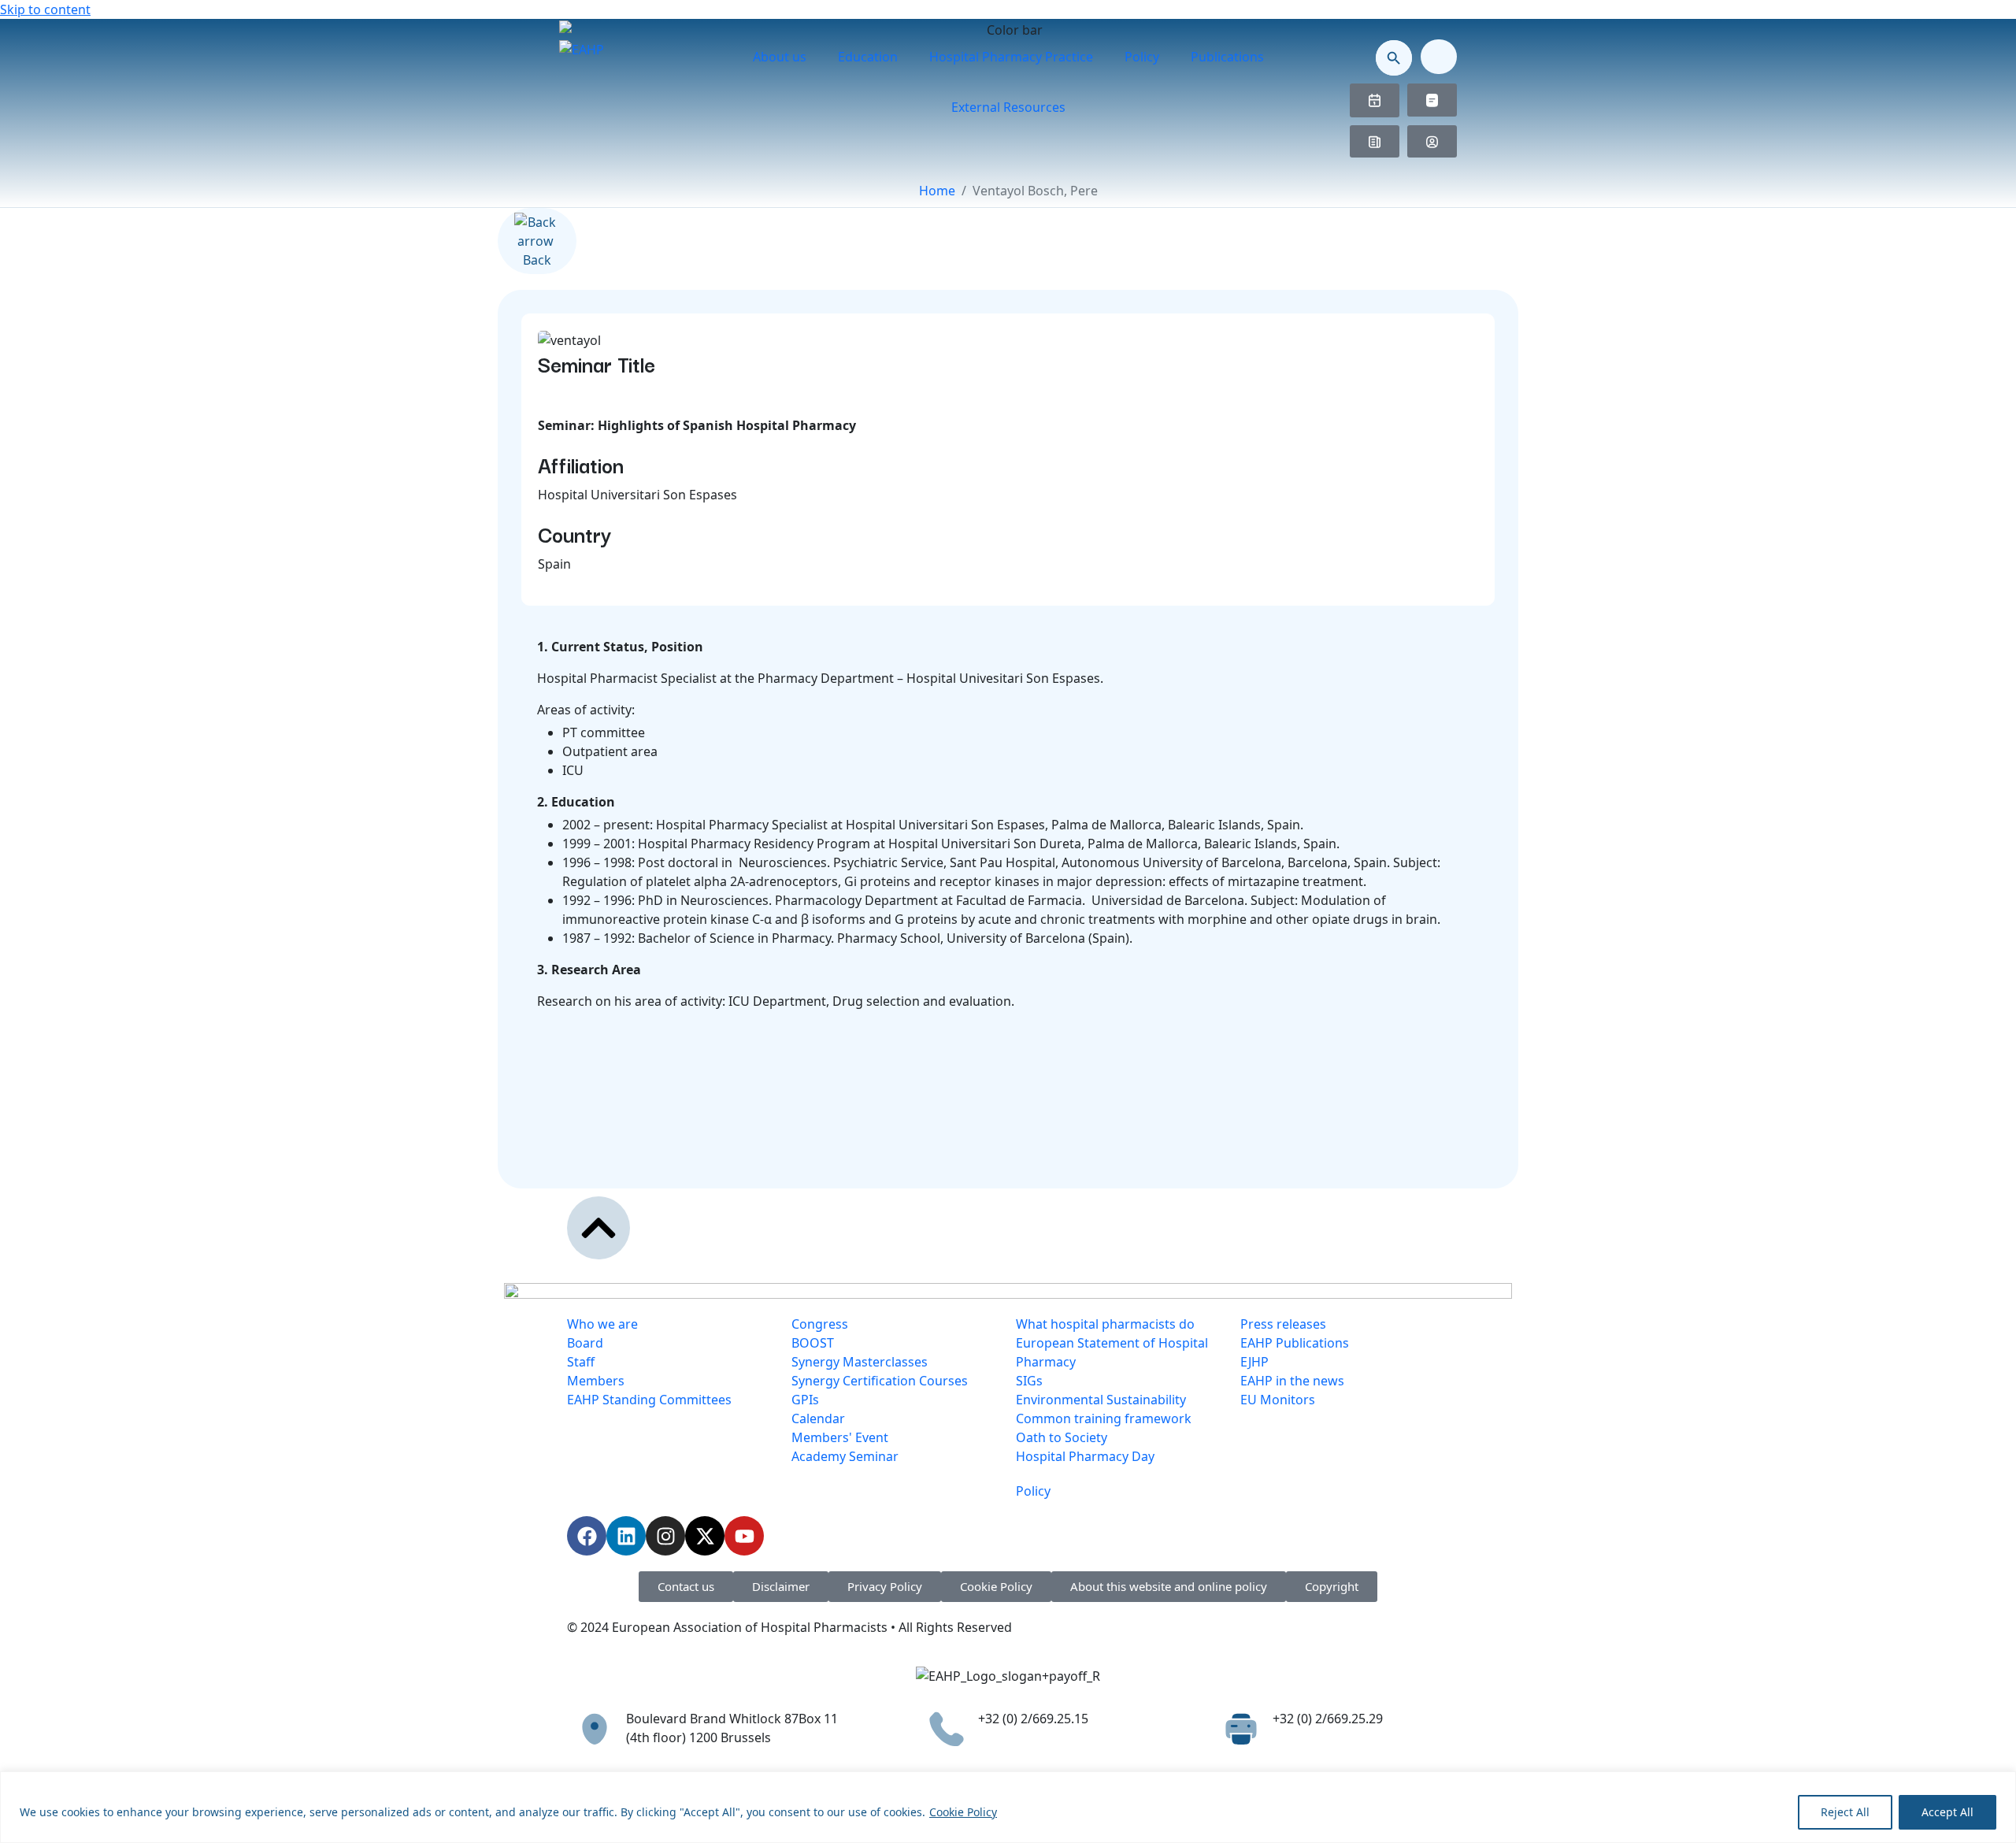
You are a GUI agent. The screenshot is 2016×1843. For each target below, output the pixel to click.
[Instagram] (665, 1536)
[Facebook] (587, 1536)
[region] (1008, 1807)
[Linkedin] (626, 1536)
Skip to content (45, 9)
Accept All (1947, 1812)
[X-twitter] (705, 1536)
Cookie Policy (963, 1812)
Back (537, 260)
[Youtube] (744, 1536)
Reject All (1845, 1812)
